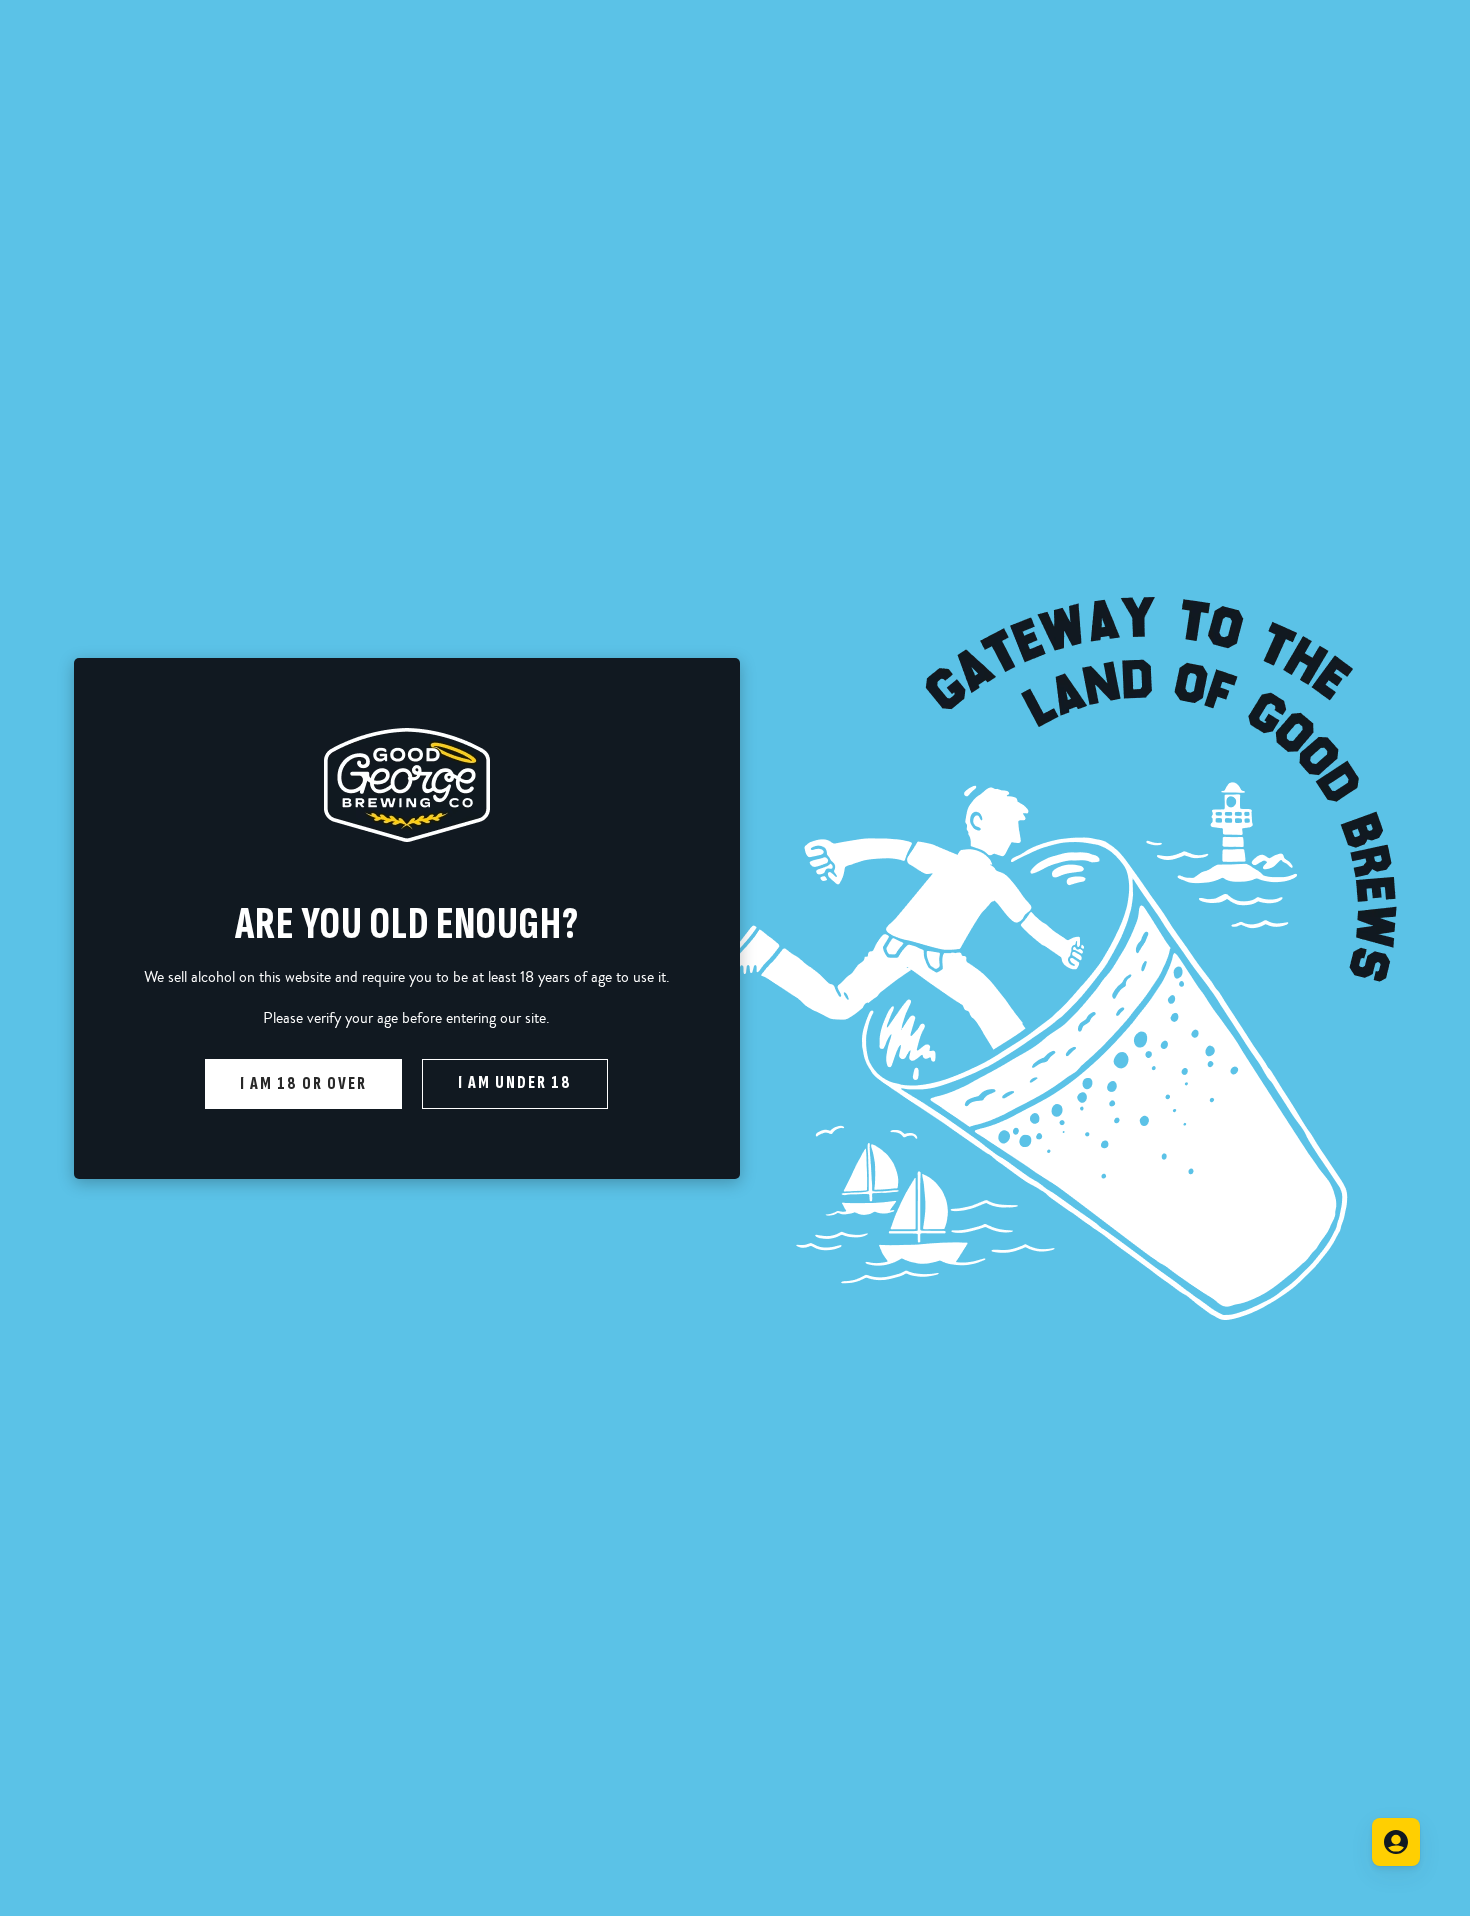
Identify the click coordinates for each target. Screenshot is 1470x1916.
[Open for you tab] (1396, 1842)
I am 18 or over (303, 1083)
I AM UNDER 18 (515, 1082)
